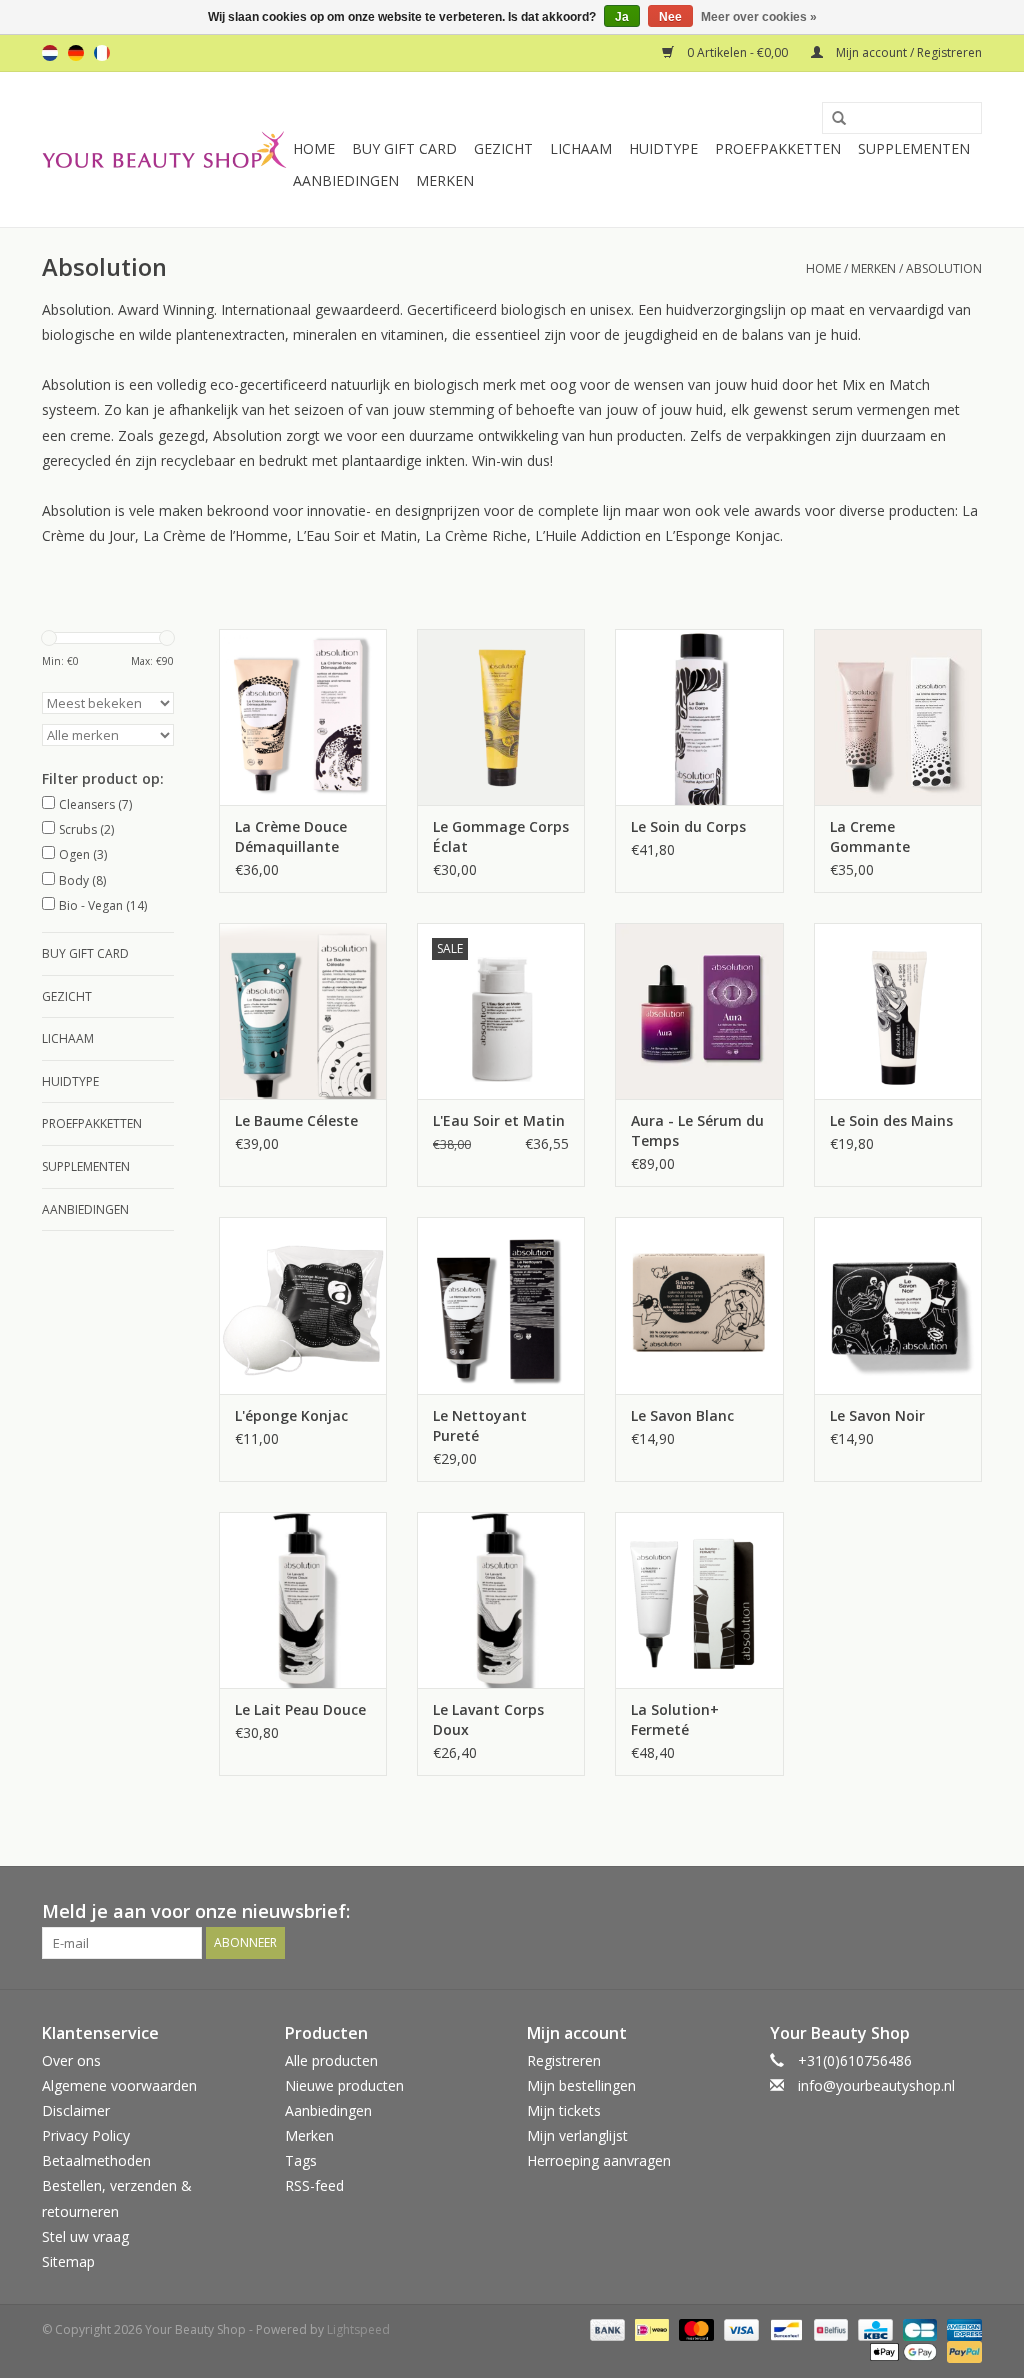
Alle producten (331, 2060)
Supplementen (914, 148)
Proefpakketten (778, 148)
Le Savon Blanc (682, 1415)
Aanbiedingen (346, 180)
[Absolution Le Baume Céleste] (303, 1011)
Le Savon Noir (877, 1415)
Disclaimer (76, 2110)
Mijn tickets (564, 2110)
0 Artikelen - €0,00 (737, 52)
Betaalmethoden (96, 2160)
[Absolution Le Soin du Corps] (699, 717)
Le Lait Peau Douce (300, 1709)
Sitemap (68, 2261)
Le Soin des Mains (891, 1120)
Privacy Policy (86, 2135)
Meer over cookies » (759, 17)
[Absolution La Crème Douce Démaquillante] (303, 717)
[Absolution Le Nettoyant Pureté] (501, 1305)
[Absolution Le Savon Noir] (898, 1305)
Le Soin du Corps (688, 826)
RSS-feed (314, 2185)
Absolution (944, 268)
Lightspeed (358, 2329)
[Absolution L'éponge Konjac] (303, 1305)
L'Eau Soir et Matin (499, 1120)
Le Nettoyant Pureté (480, 1425)
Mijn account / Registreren (907, 52)
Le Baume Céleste (296, 1120)
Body (82, 880)
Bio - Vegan (103, 905)
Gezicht (503, 148)
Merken (445, 180)
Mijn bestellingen (581, 2085)
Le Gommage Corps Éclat (501, 836)
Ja (622, 17)
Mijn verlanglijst (577, 2135)
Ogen (83, 854)
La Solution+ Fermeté (675, 1719)
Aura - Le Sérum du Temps (697, 1130)
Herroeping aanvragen (599, 2160)
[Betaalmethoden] (605, 2328)
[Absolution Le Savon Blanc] (699, 1305)
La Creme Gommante (870, 836)
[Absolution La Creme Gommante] (898, 717)
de (76, 53)
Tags (301, 2160)
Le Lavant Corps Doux (488, 1719)
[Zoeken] (832, 119)
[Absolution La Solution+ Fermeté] (699, 1600)
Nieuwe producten (344, 2085)
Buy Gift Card (404, 148)
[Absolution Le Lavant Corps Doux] (501, 1600)
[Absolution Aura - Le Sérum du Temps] (699, 1011)
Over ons (71, 2060)
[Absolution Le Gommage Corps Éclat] (501, 717)
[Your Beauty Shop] (164, 149)
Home (314, 148)
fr (102, 53)
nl (50, 53)
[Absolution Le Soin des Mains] (898, 1011)
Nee (670, 17)
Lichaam (581, 148)
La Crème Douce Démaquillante (291, 836)
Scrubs (86, 829)
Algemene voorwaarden (119, 2085)
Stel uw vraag (85, 2236)
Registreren (564, 2060)
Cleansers (95, 804)
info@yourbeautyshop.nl (876, 2085)
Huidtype (663, 148)
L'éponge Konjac (291, 1415)
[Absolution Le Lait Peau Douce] (303, 1600)
